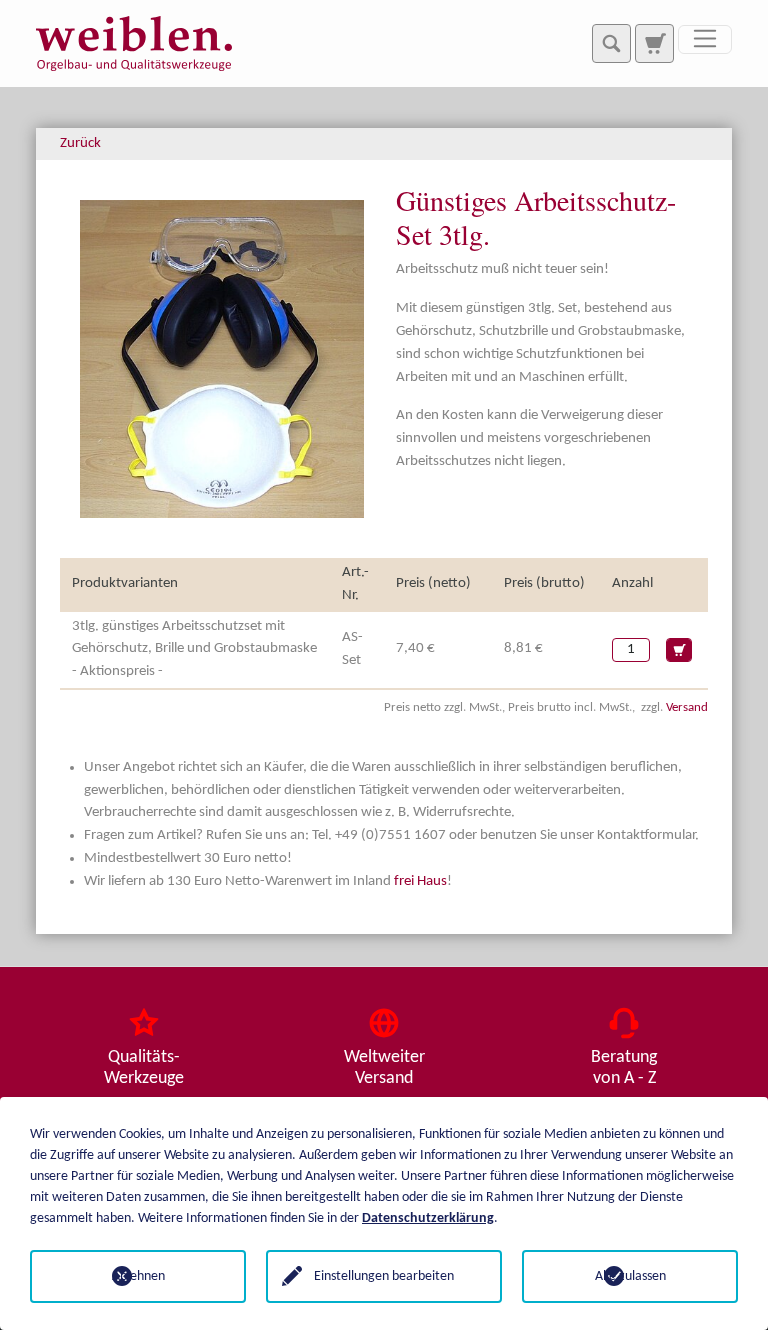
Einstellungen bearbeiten (384, 1276)
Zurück (80, 143)
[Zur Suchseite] (654, 43)
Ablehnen (138, 1276)
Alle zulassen (630, 1276)
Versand (687, 707)
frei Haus (420, 881)
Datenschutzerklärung (428, 1218)
